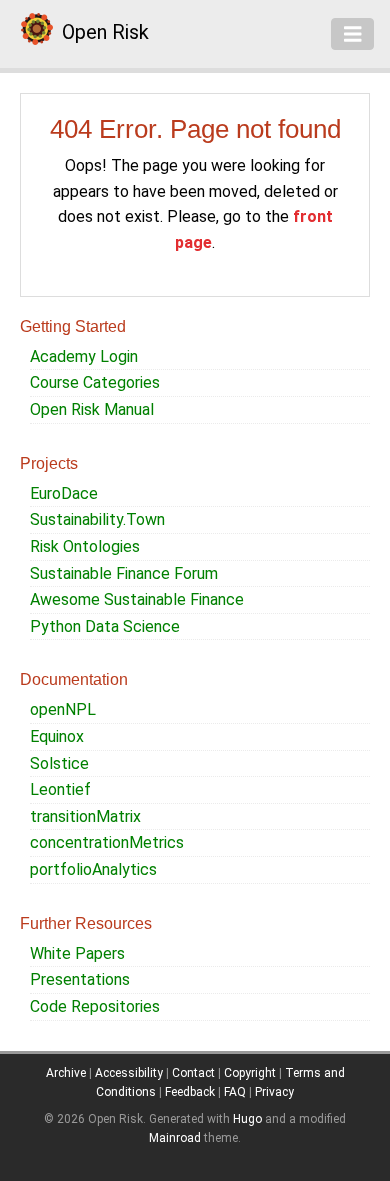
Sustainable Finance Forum (124, 573)
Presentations (80, 979)
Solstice (59, 763)
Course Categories (95, 382)
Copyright (250, 1073)
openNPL (63, 709)
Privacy (274, 1092)
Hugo (247, 1119)
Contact (193, 1073)
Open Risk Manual (92, 409)
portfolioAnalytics (93, 869)
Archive (66, 1073)
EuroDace (64, 493)
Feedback (190, 1092)
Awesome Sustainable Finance (137, 599)
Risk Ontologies (85, 546)
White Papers (77, 953)
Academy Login (84, 356)
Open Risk (105, 32)
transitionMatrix (85, 816)
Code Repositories (95, 1006)
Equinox (57, 736)
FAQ (235, 1092)
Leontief (60, 789)
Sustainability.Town (97, 519)
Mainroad (175, 1138)
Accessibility (129, 1073)
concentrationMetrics (107, 842)
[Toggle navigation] (353, 34)
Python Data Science (105, 626)
